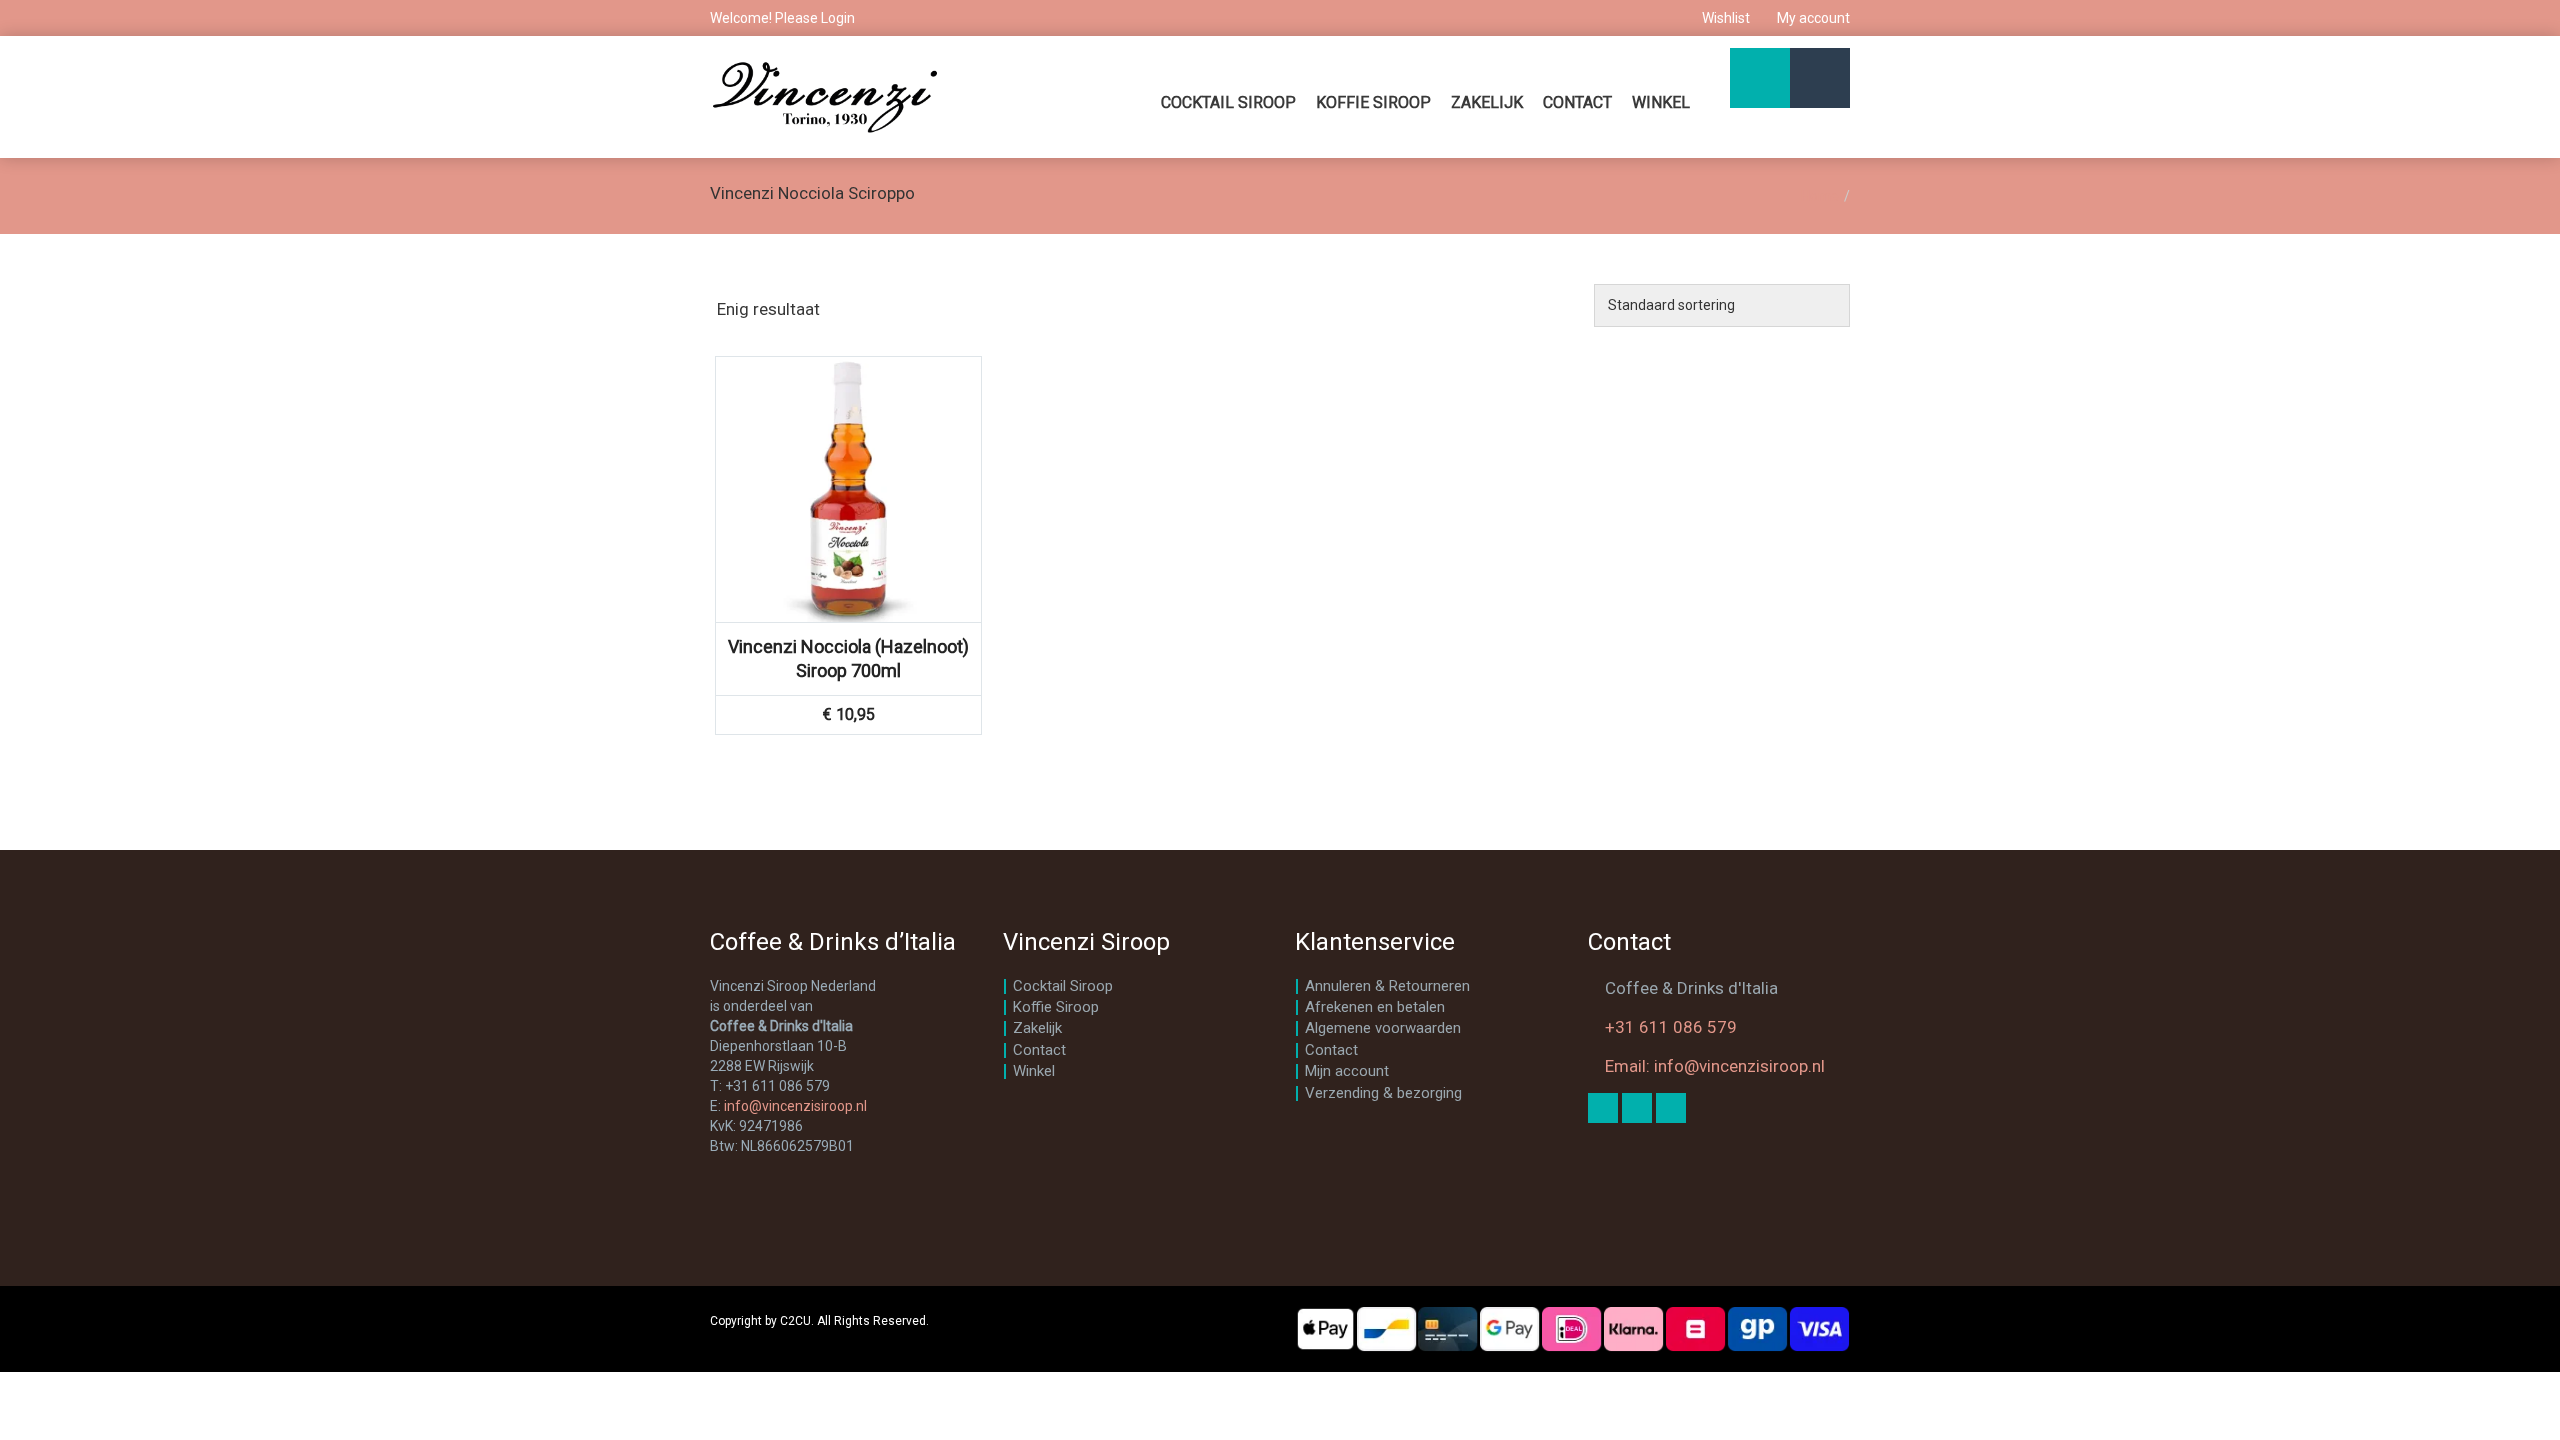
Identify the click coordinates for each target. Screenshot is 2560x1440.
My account (1812, 18)
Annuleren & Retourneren (1387, 986)
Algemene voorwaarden (1383, 1028)
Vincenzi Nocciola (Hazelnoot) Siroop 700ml (848, 658)
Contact (1577, 102)
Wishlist (1726, 18)
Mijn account (1347, 1071)
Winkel (1661, 102)
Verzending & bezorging (1383, 1093)
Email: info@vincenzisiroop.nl (1715, 1066)
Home (1820, 196)
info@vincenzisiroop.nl (795, 1106)
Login (838, 18)
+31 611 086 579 (1671, 1027)
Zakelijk (1487, 102)
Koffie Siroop (1373, 102)
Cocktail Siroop (1228, 102)
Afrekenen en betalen (1375, 1007)
